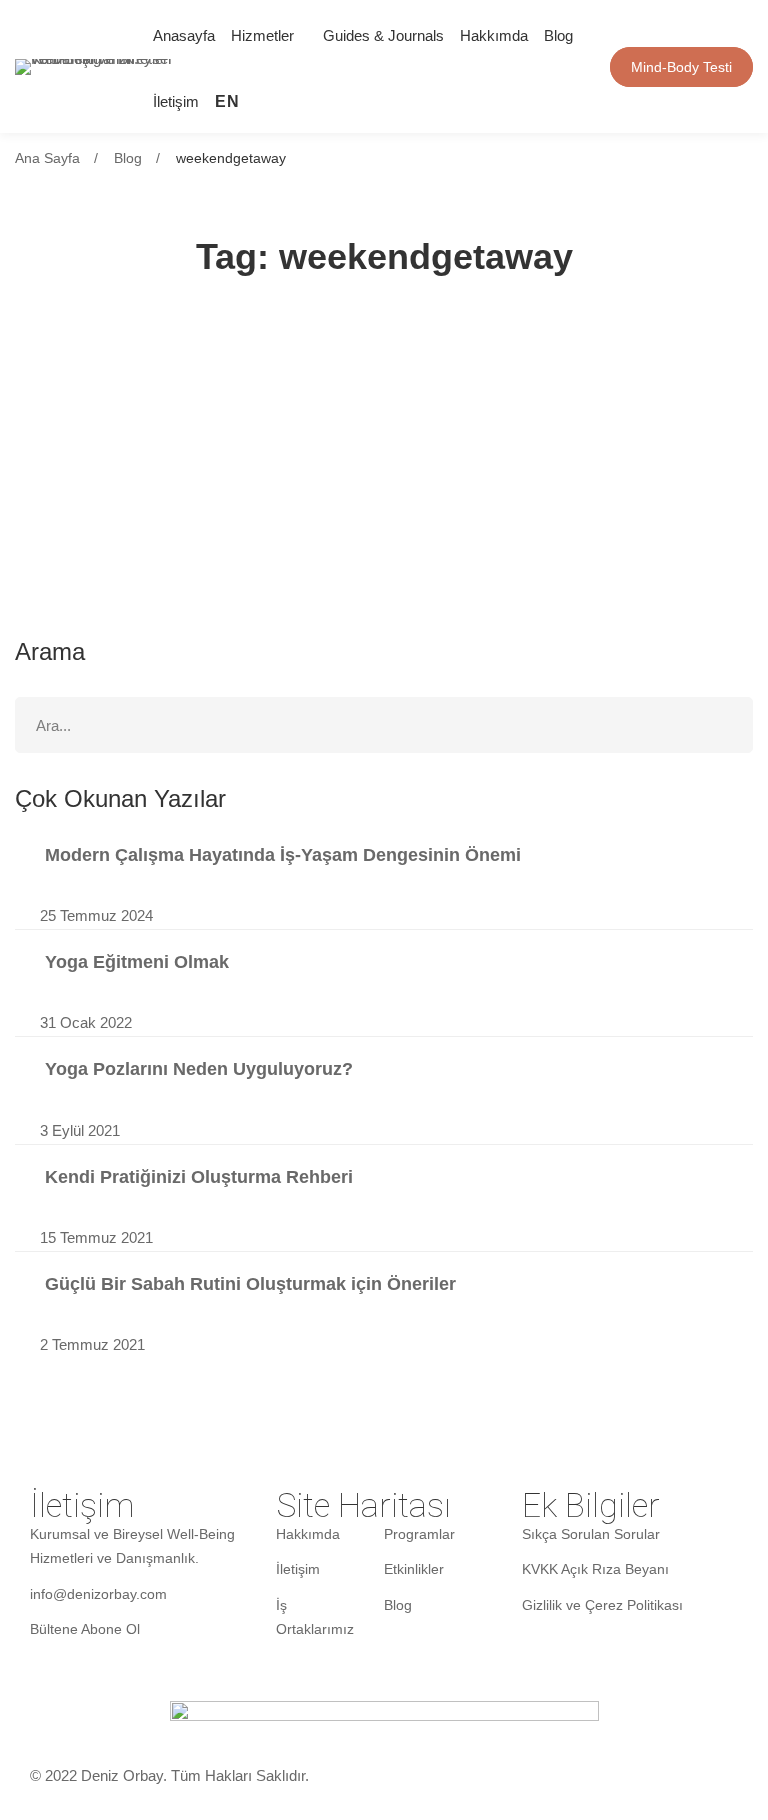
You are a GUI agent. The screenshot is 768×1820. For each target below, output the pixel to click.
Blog (128, 158)
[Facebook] (498, 66)
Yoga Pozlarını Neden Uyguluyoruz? (199, 1069)
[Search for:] (384, 725)
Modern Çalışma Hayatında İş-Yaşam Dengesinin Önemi (283, 855)
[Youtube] (466, 66)
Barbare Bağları (119, 431)
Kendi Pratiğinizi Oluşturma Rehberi (199, 1177)
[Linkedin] (434, 66)
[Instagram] (402, 66)
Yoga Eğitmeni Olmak (137, 962)
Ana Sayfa (47, 158)
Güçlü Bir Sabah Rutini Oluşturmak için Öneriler (250, 1284)
